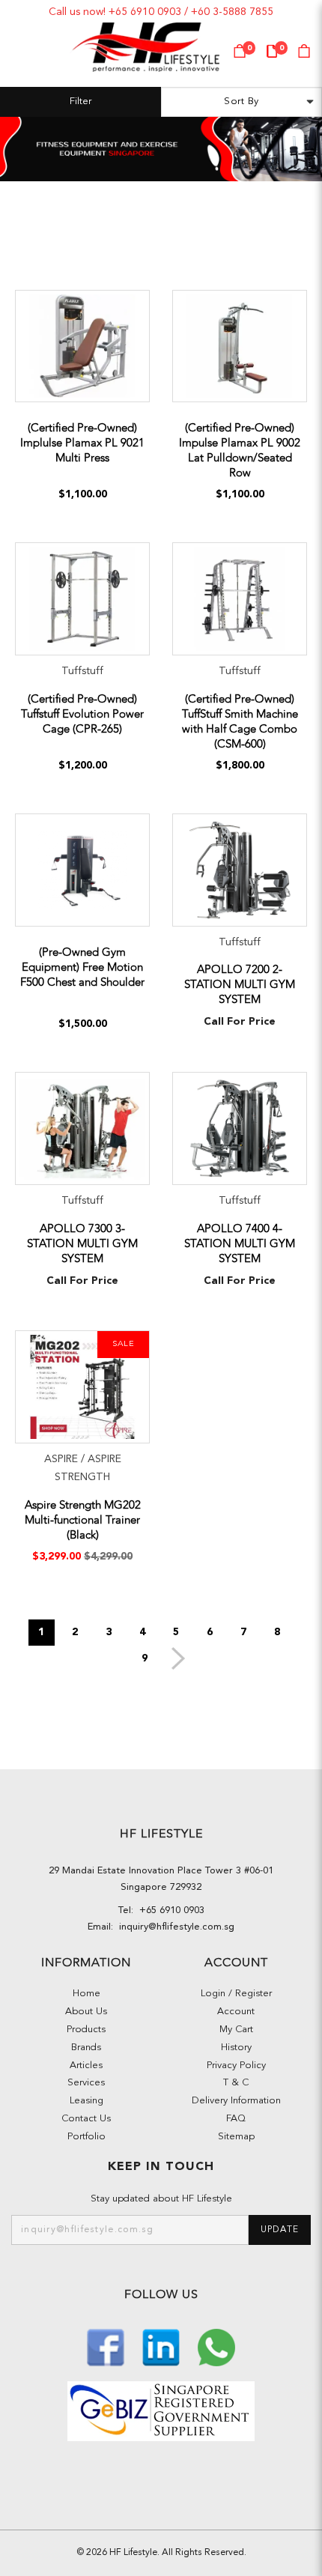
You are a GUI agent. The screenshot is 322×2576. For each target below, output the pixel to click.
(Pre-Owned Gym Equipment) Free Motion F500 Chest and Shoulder (82, 967)
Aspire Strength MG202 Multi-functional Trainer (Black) (83, 1520)
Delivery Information (236, 2101)
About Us (86, 2012)
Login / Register (236, 1994)
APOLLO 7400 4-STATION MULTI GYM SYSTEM (240, 1243)
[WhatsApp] (216, 2346)
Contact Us (86, 2119)
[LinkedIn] (162, 2346)
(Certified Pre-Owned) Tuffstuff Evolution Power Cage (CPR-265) (82, 714)
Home (86, 1994)
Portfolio (86, 2137)
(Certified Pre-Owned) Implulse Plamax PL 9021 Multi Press (82, 443)
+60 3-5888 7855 (232, 12)
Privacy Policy (236, 2066)
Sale (123, 1344)
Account (236, 2012)
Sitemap (236, 2137)
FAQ (236, 2119)
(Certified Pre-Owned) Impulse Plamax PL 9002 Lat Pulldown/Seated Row (240, 450)
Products (86, 2030)
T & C (236, 2083)
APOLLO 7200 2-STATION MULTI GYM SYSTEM (240, 984)
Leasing (86, 2101)
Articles (86, 2066)
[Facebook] (107, 2346)
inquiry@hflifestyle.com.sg (174, 1927)
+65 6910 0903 (145, 12)
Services (86, 2083)
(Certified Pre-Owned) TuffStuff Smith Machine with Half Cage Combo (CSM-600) (240, 721)
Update (280, 2230)
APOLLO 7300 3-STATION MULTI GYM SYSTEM (82, 1243)
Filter (80, 101)
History (236, 2048)
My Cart (236, 2030)
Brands (86, 2048)
